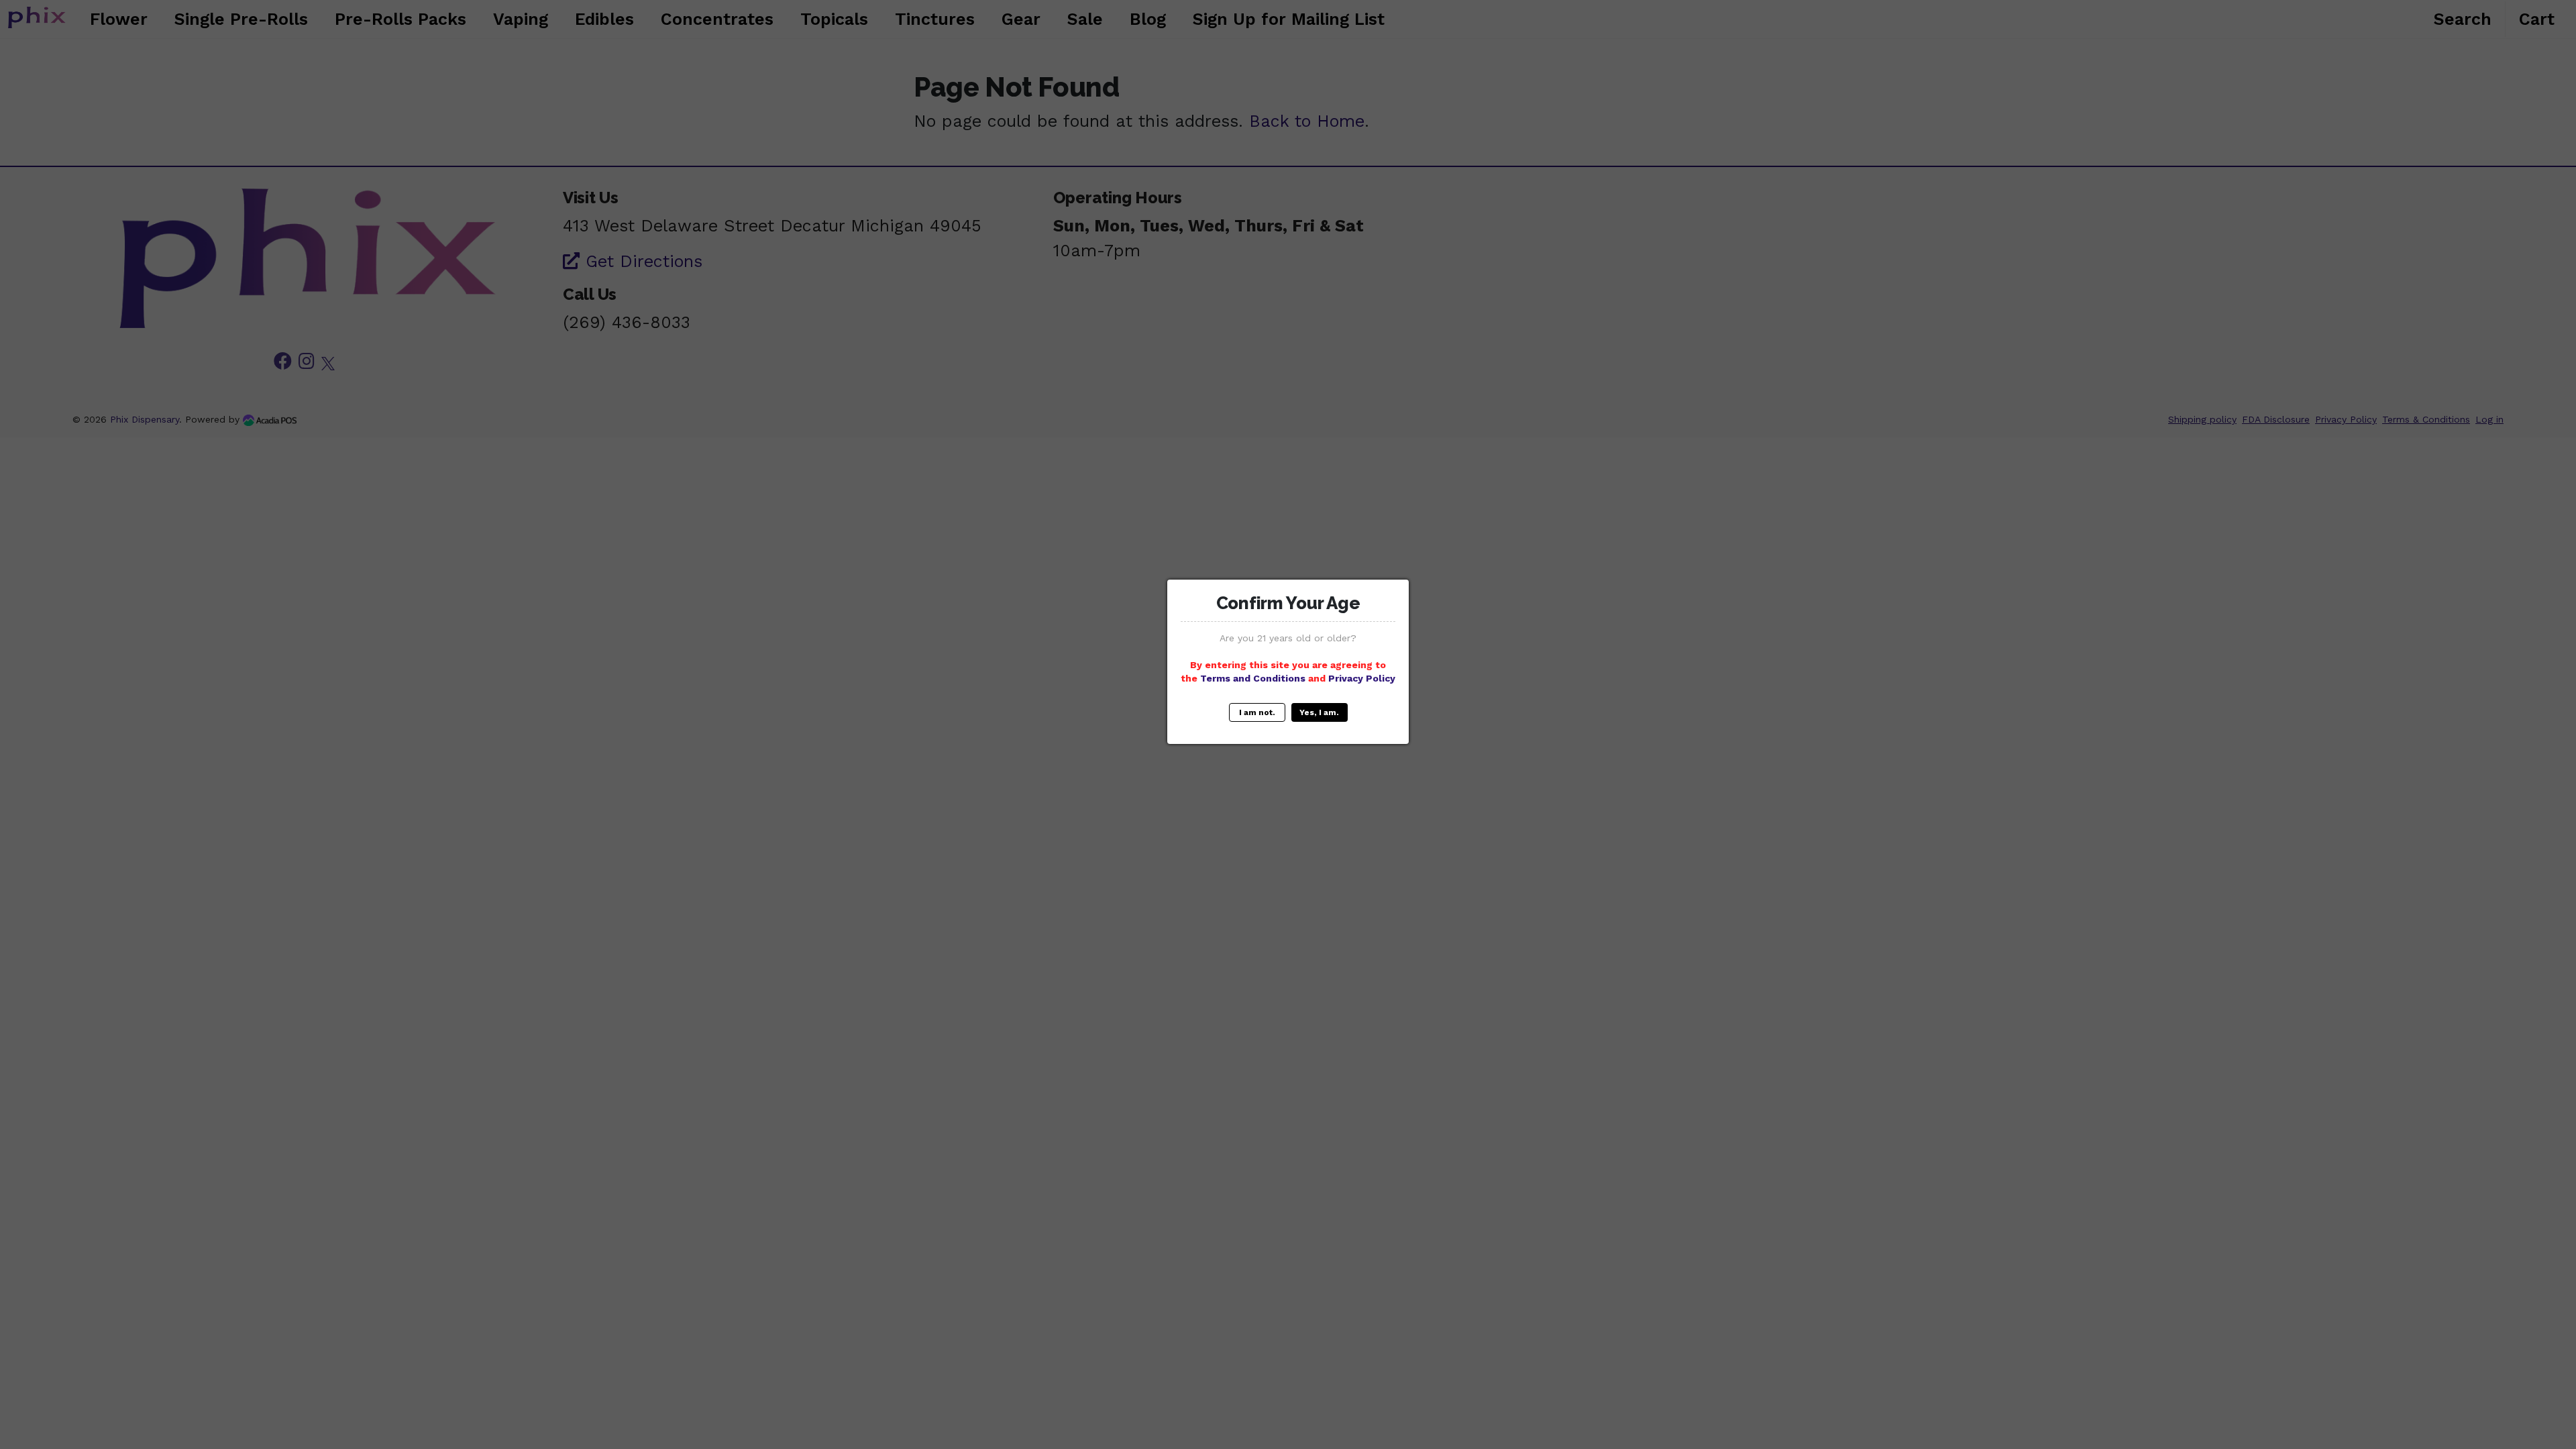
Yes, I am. (1319, 712)
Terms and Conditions (1253, 678)
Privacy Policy (1362, 678)
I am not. (1257, 712)
